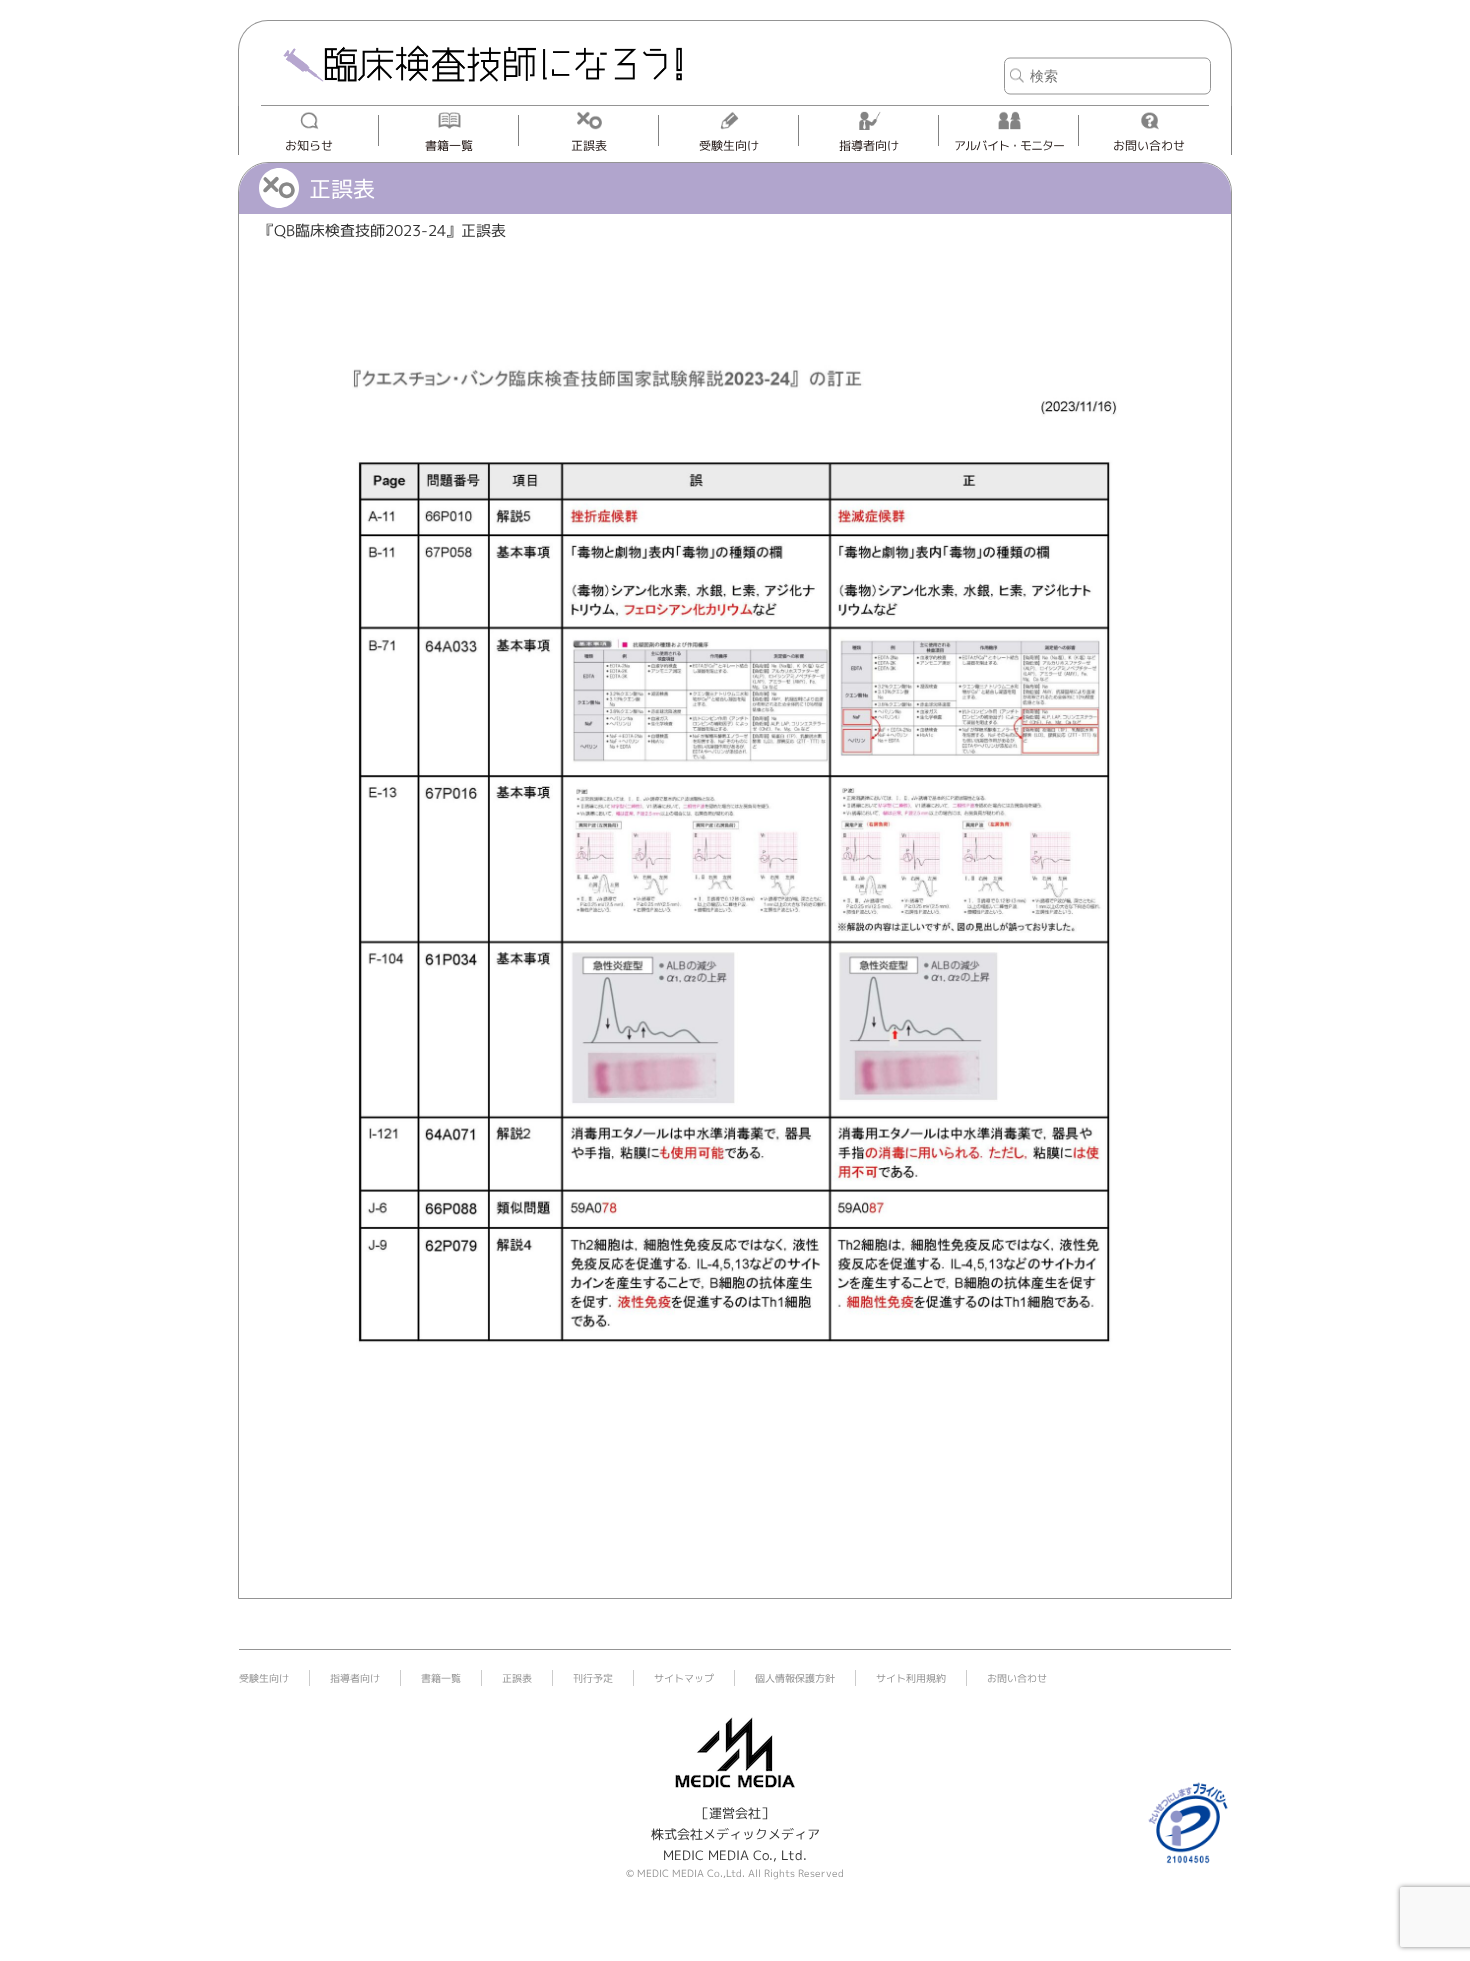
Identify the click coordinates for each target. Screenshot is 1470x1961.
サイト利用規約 (911, 1678)
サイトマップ (684, 1678)
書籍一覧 (449, 145)
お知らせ (309, 145)
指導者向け (869, 145)
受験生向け (729, 145)
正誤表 (589, 145)
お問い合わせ (1149, 145)
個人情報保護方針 (795, 1678)
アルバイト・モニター (1009, 145)
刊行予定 (593, 1678)
